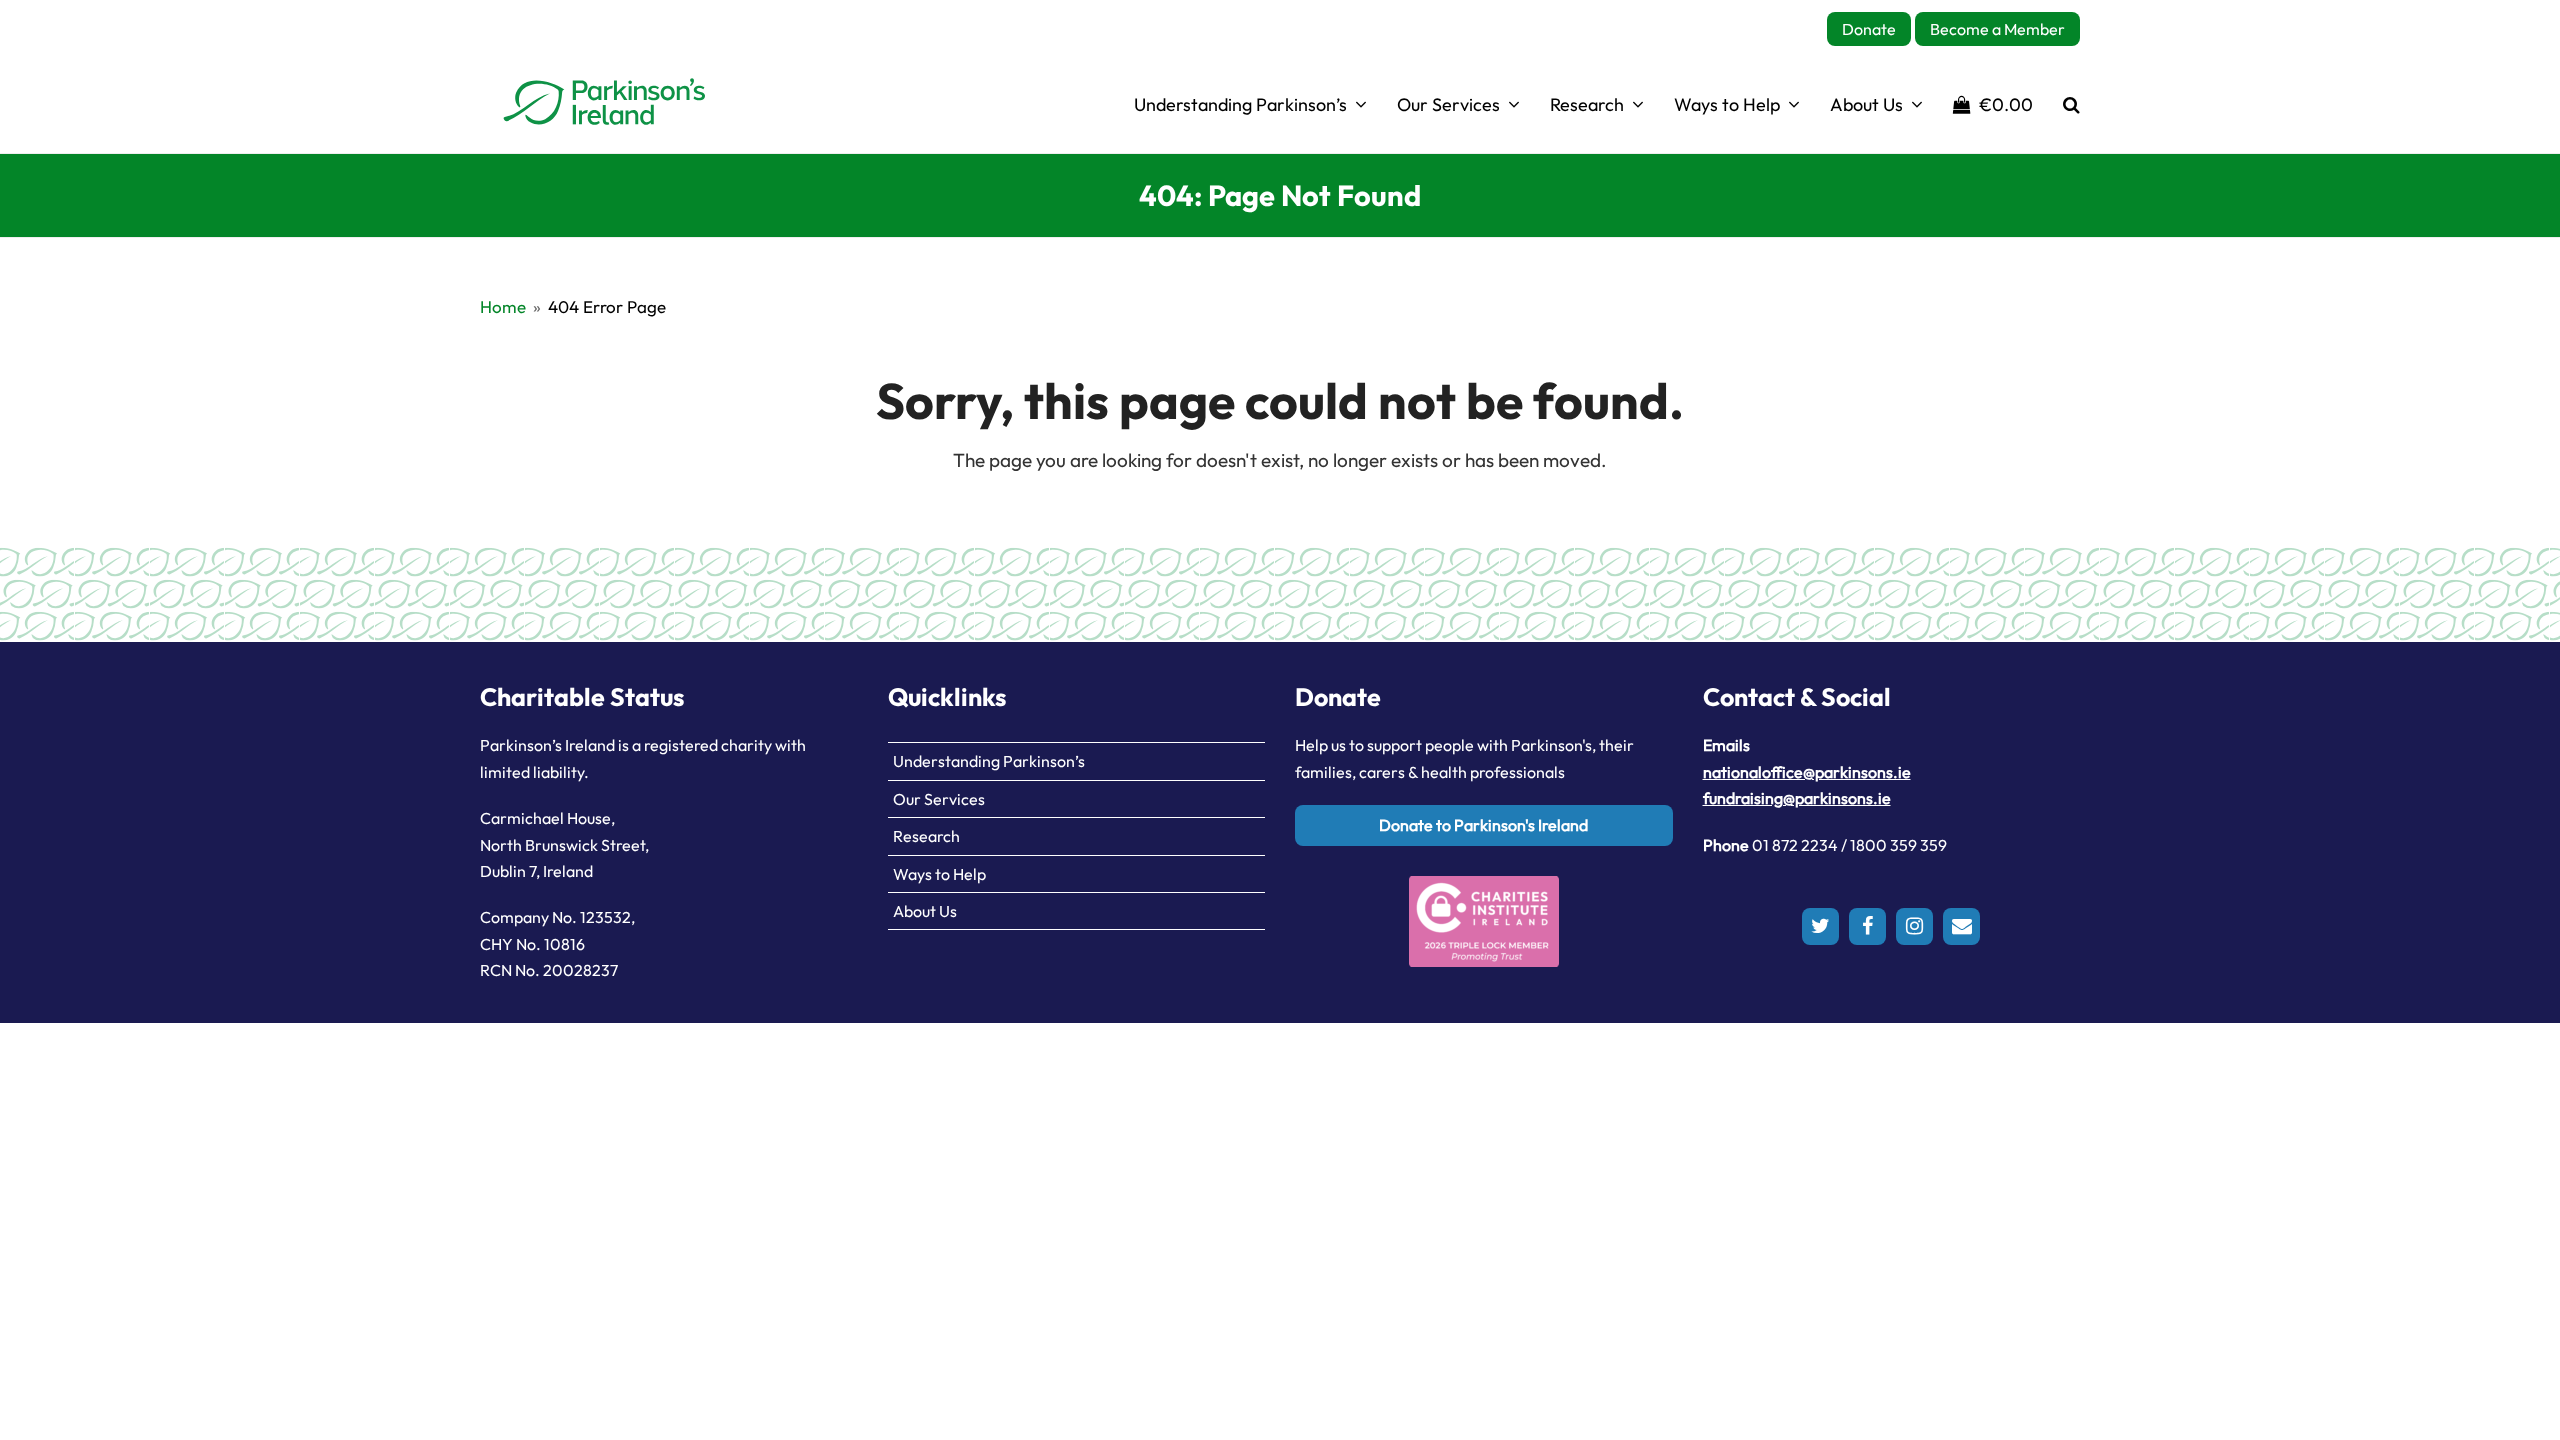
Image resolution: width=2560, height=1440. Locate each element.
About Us (925, 911)
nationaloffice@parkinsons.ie (1807, 772)
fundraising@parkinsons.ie (1797, 798)
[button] (1993, 104)
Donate (1869, 29)
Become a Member (1997, 29)
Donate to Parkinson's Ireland (1483, 825)
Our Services (939, 799)
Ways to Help (939, 874)
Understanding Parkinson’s (989, 761)
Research (926, 836)
